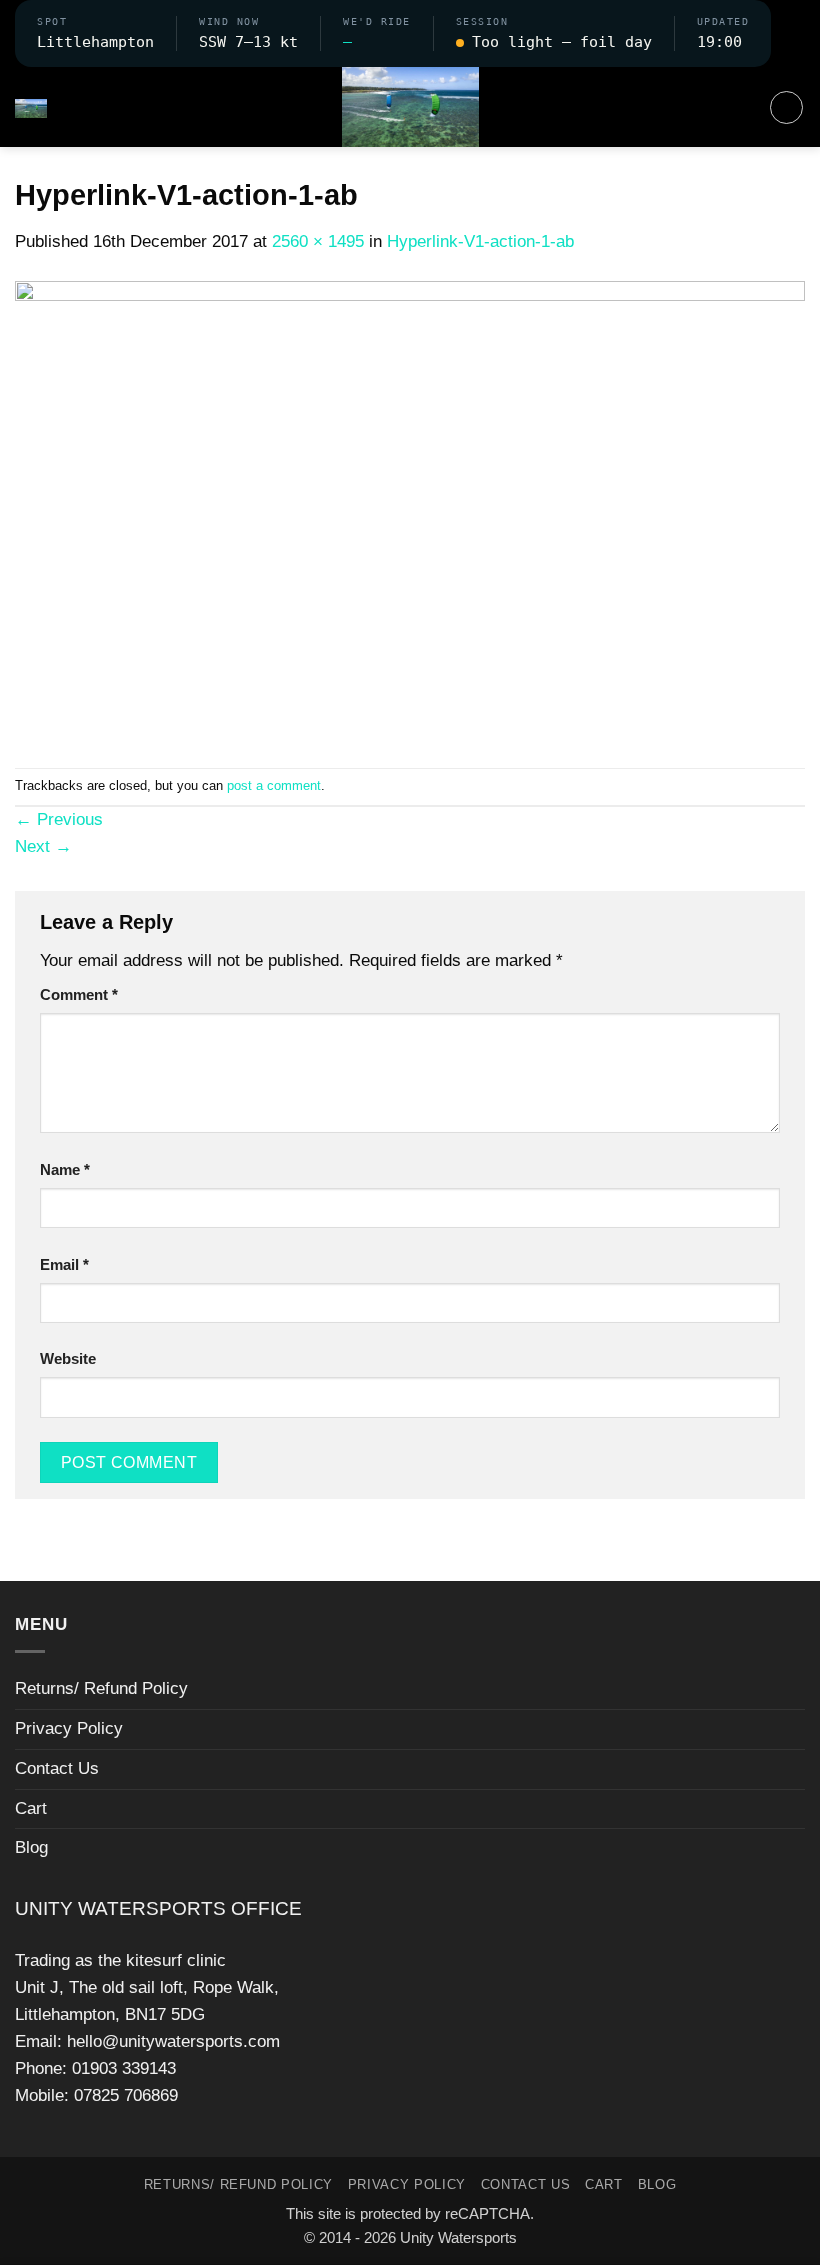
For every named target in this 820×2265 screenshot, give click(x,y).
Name (65, 1169)
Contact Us (57, 1768)
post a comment (274, 785)
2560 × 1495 (318, 241)
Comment (79, 994)
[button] (788, 33)
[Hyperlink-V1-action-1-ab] (410, 510)
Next (43, 846)
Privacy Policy (69, 1728)
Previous (59, 819)
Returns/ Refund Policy (101, 1688)
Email (64, 1264)
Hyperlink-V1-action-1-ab (480, 241)
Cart (31, 1808)
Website (68, 1358)
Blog (31, 1847)
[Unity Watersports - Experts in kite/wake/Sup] (410, 107)
